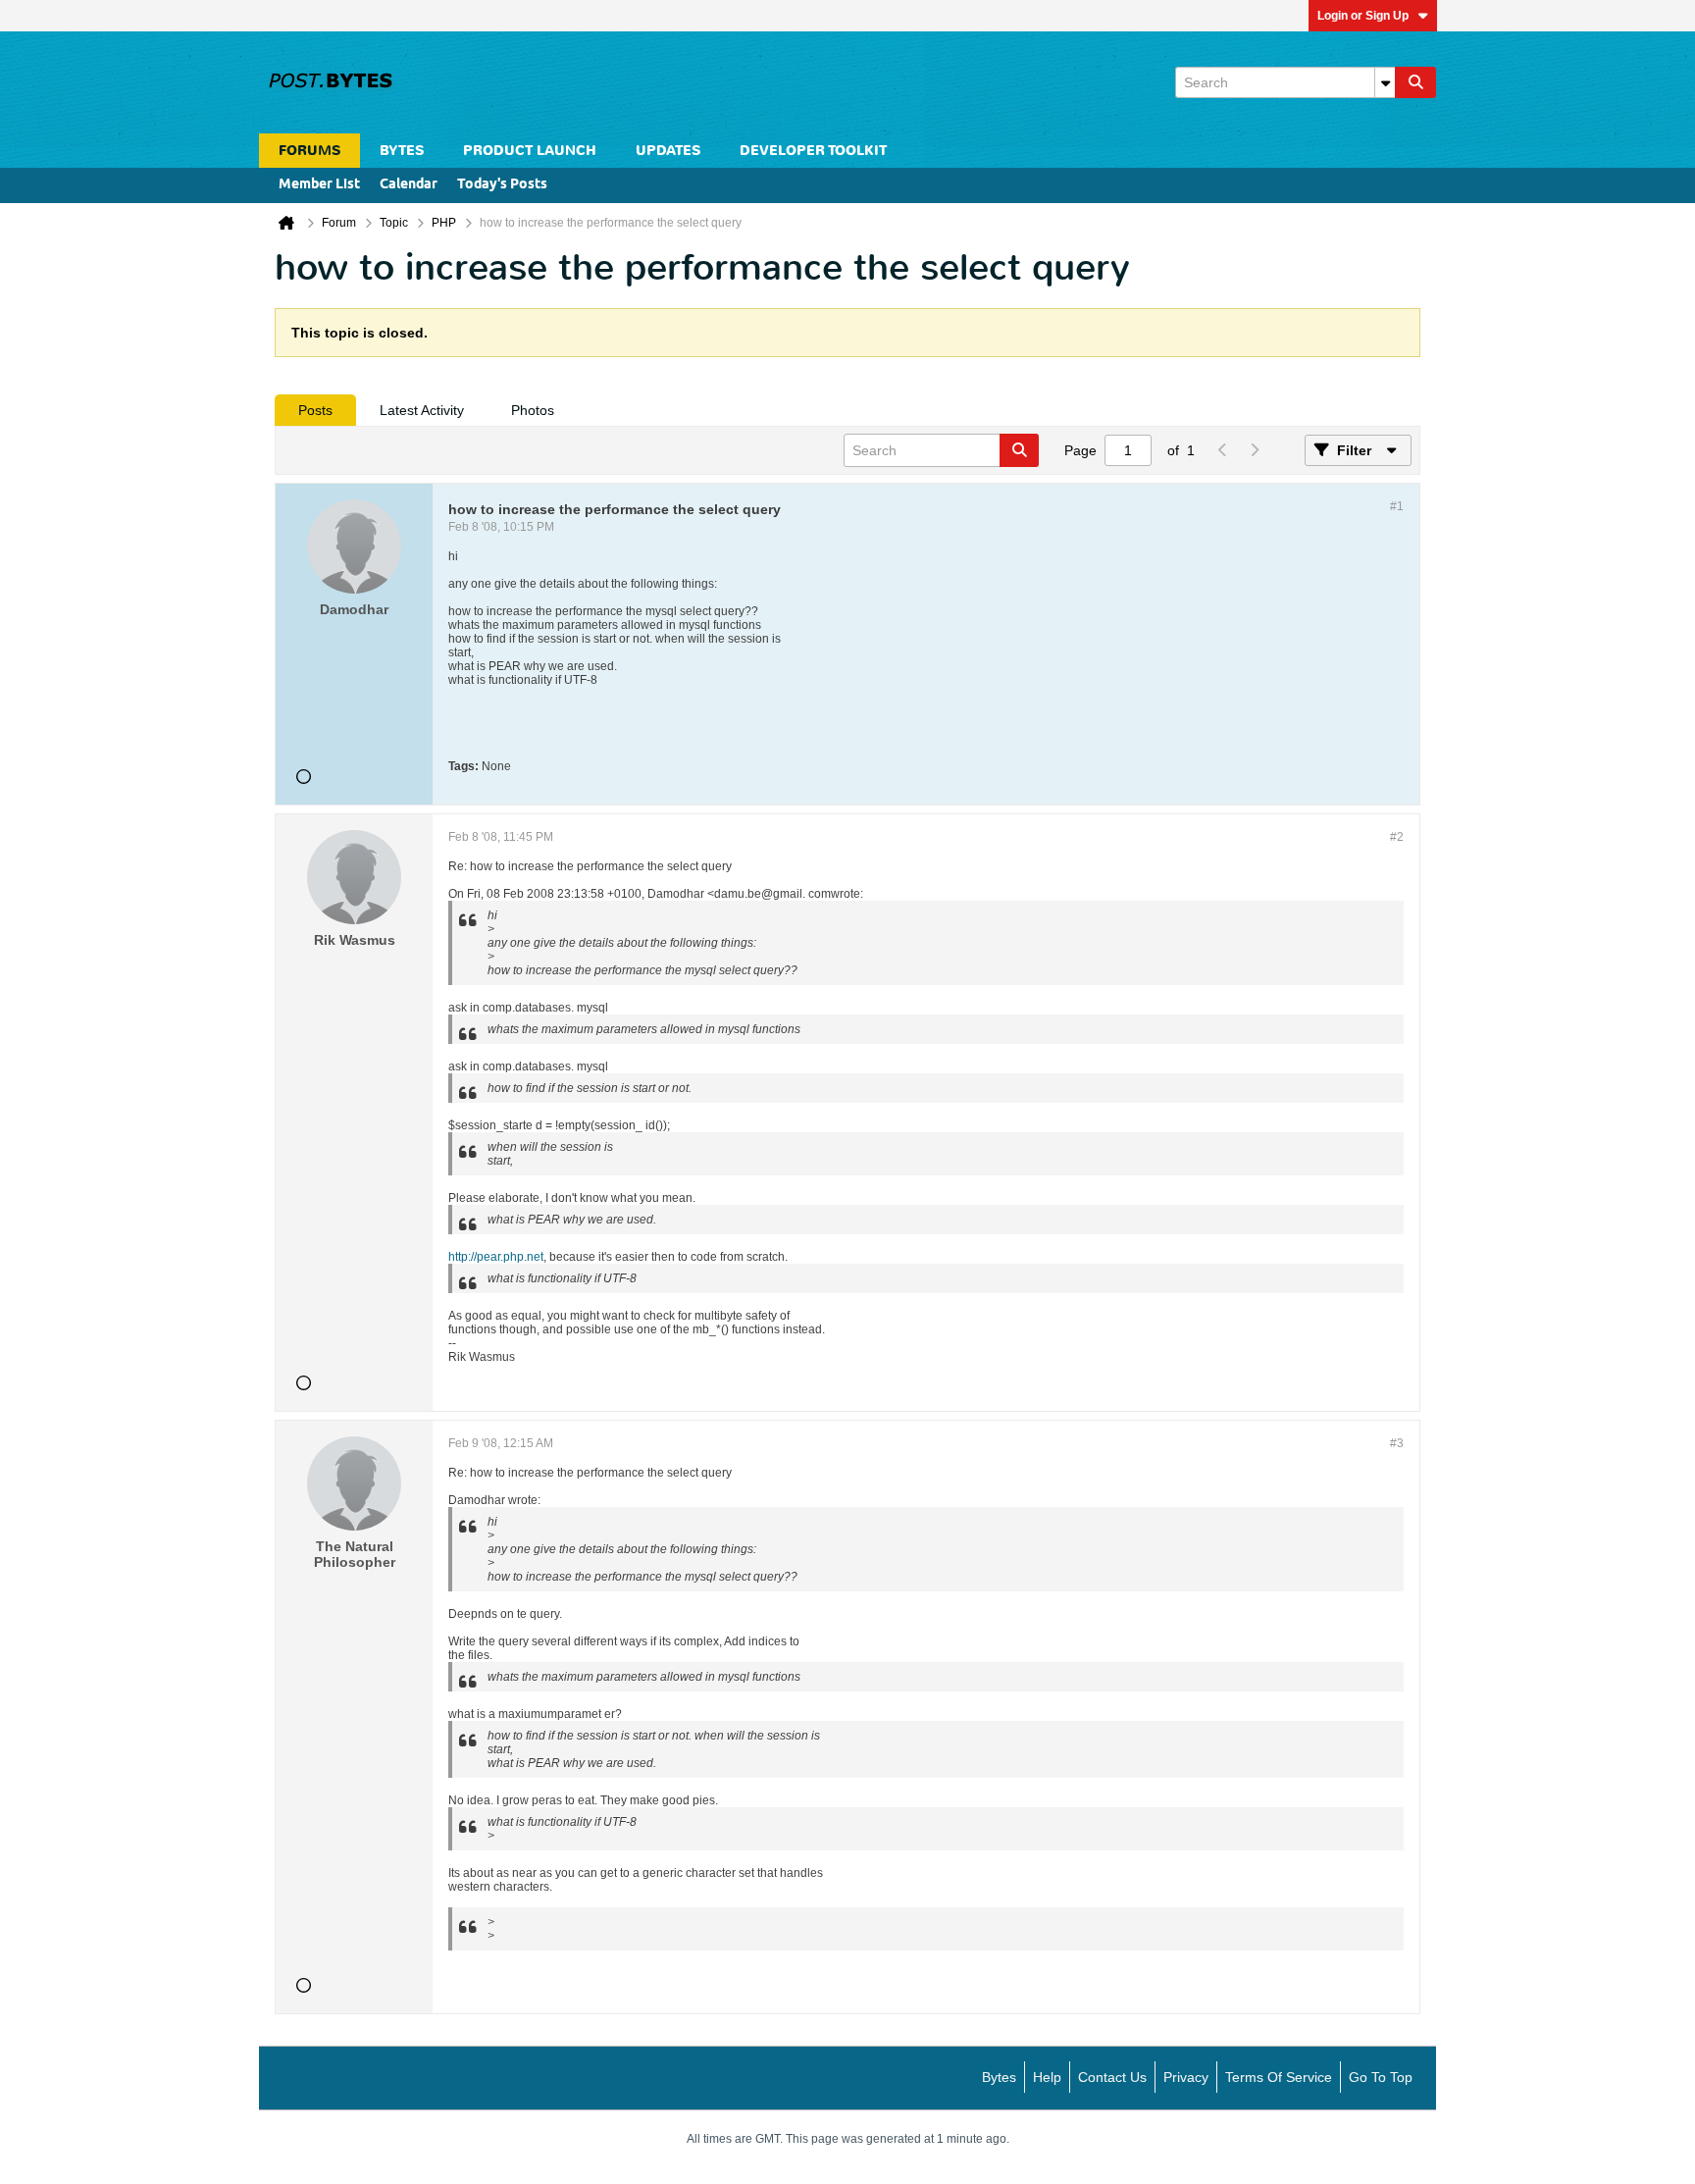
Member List (319, 185)
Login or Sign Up (1363, 16)
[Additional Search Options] (1385, 82)
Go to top (1381, 2077)
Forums (309, 151)
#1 (1397, 506)
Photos (533, 410)
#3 (1397, 1443)
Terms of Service (1279, 2077)
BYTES (402, 151)
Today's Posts (502, 185)
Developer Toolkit (813, 151)
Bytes (999, 2077)
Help (1047, 2077)
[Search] (1415, 82)
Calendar (409, 185)
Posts (315, 410)
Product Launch (530, 151)
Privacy (1186, 2077)
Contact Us (1112, 2077)
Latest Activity (422, 410)
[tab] (315, 410)
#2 (1397, 837)
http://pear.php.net (496, 1257)
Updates (668, 151)
